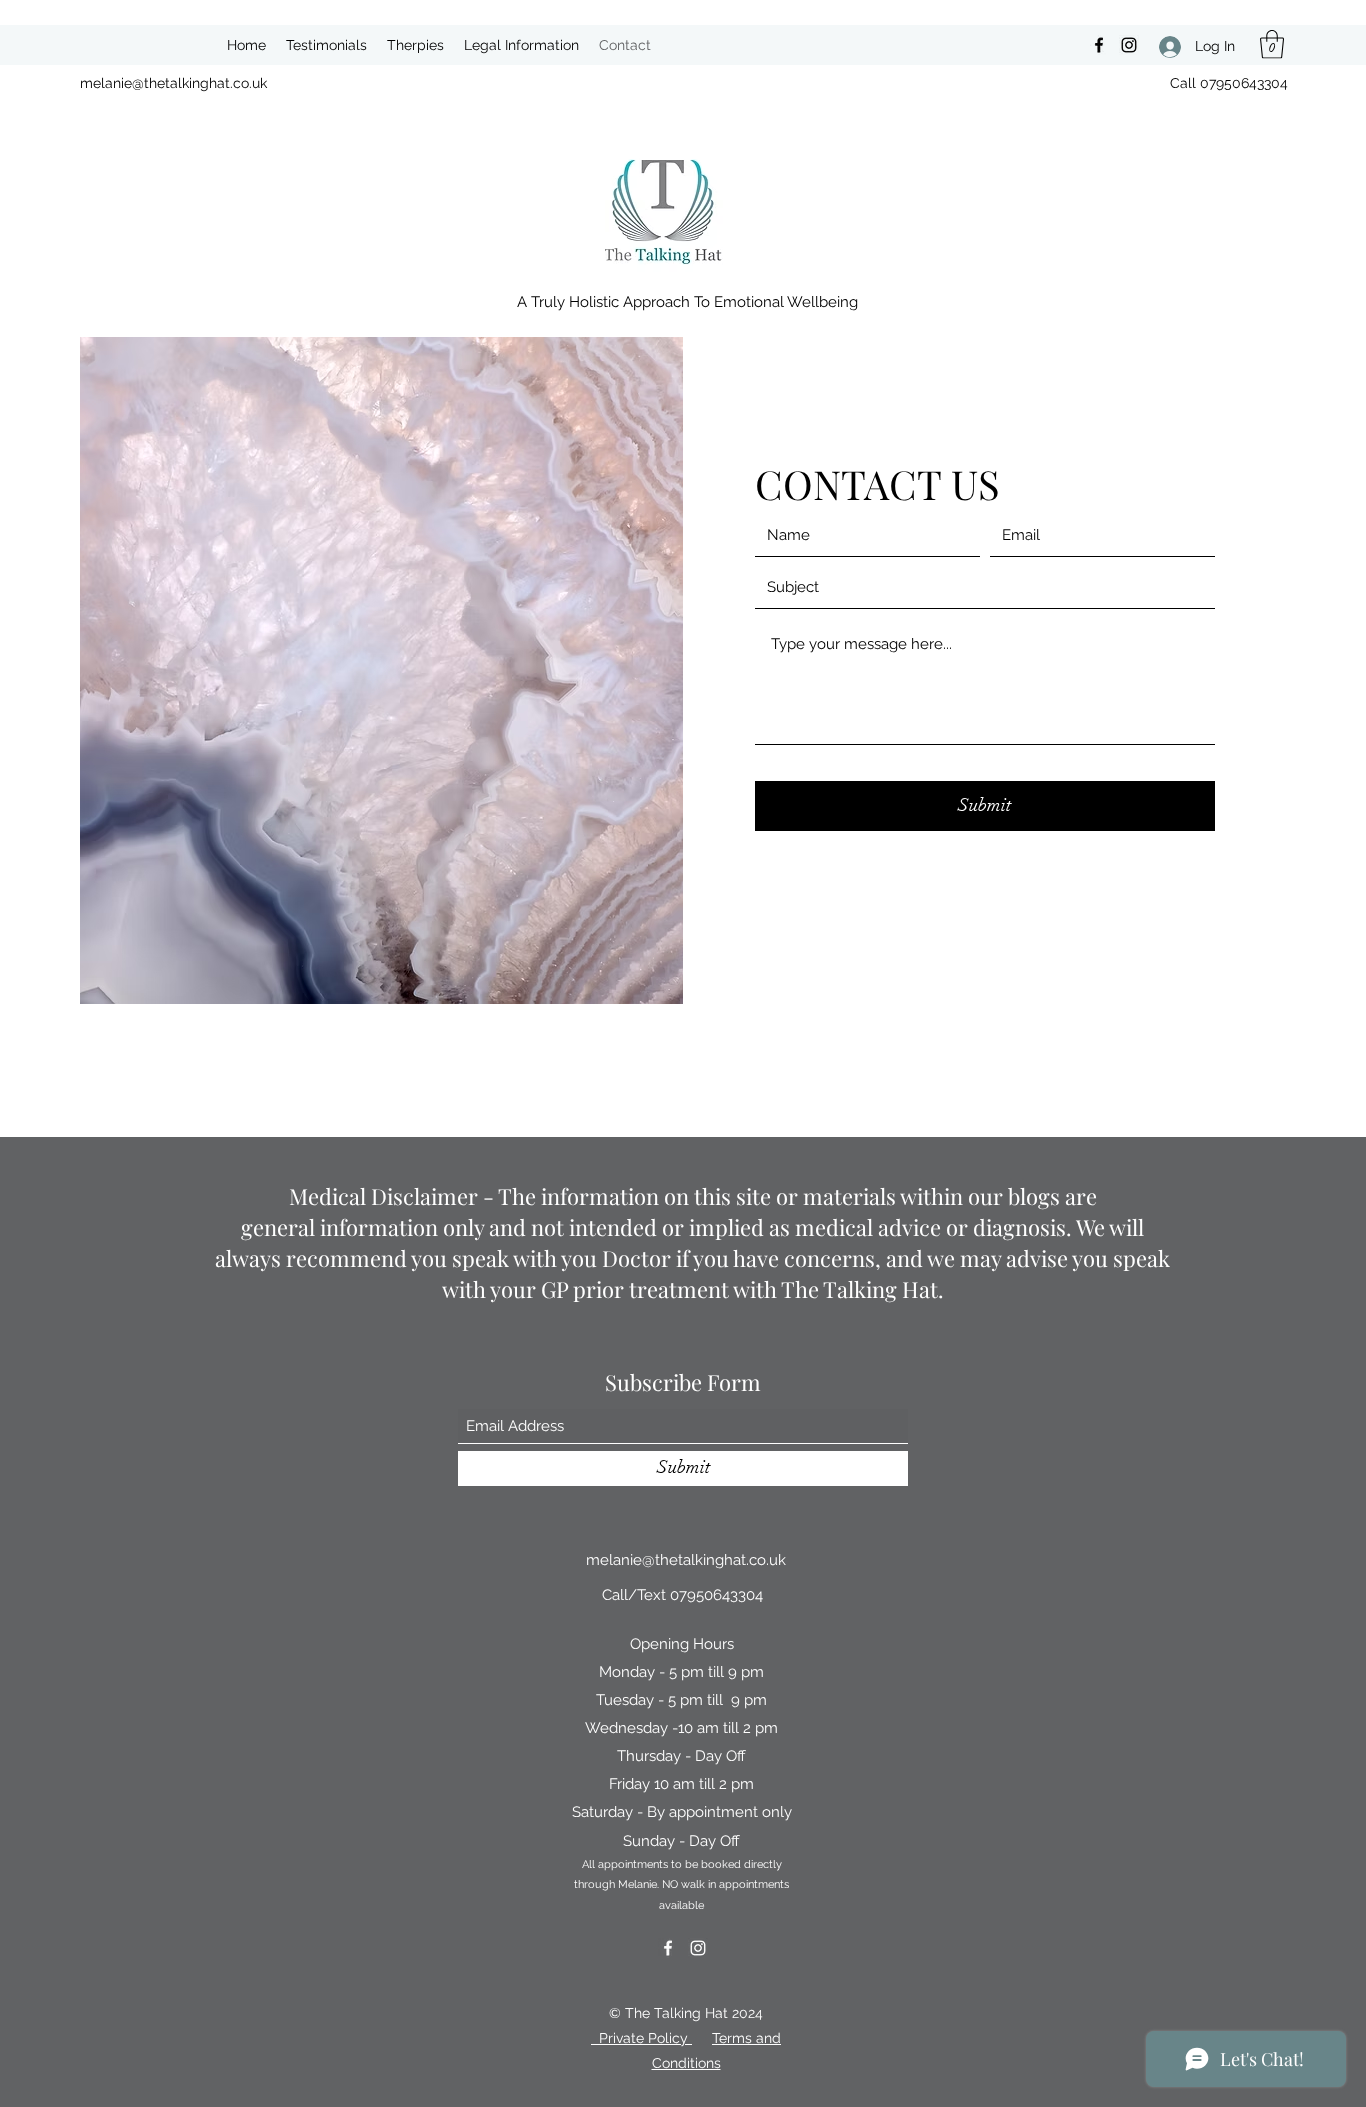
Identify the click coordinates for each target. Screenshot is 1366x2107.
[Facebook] (1099, 45)
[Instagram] (1129, 45)
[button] (1272, 44)
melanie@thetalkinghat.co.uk (173, 83)
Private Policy (641, 2038)
